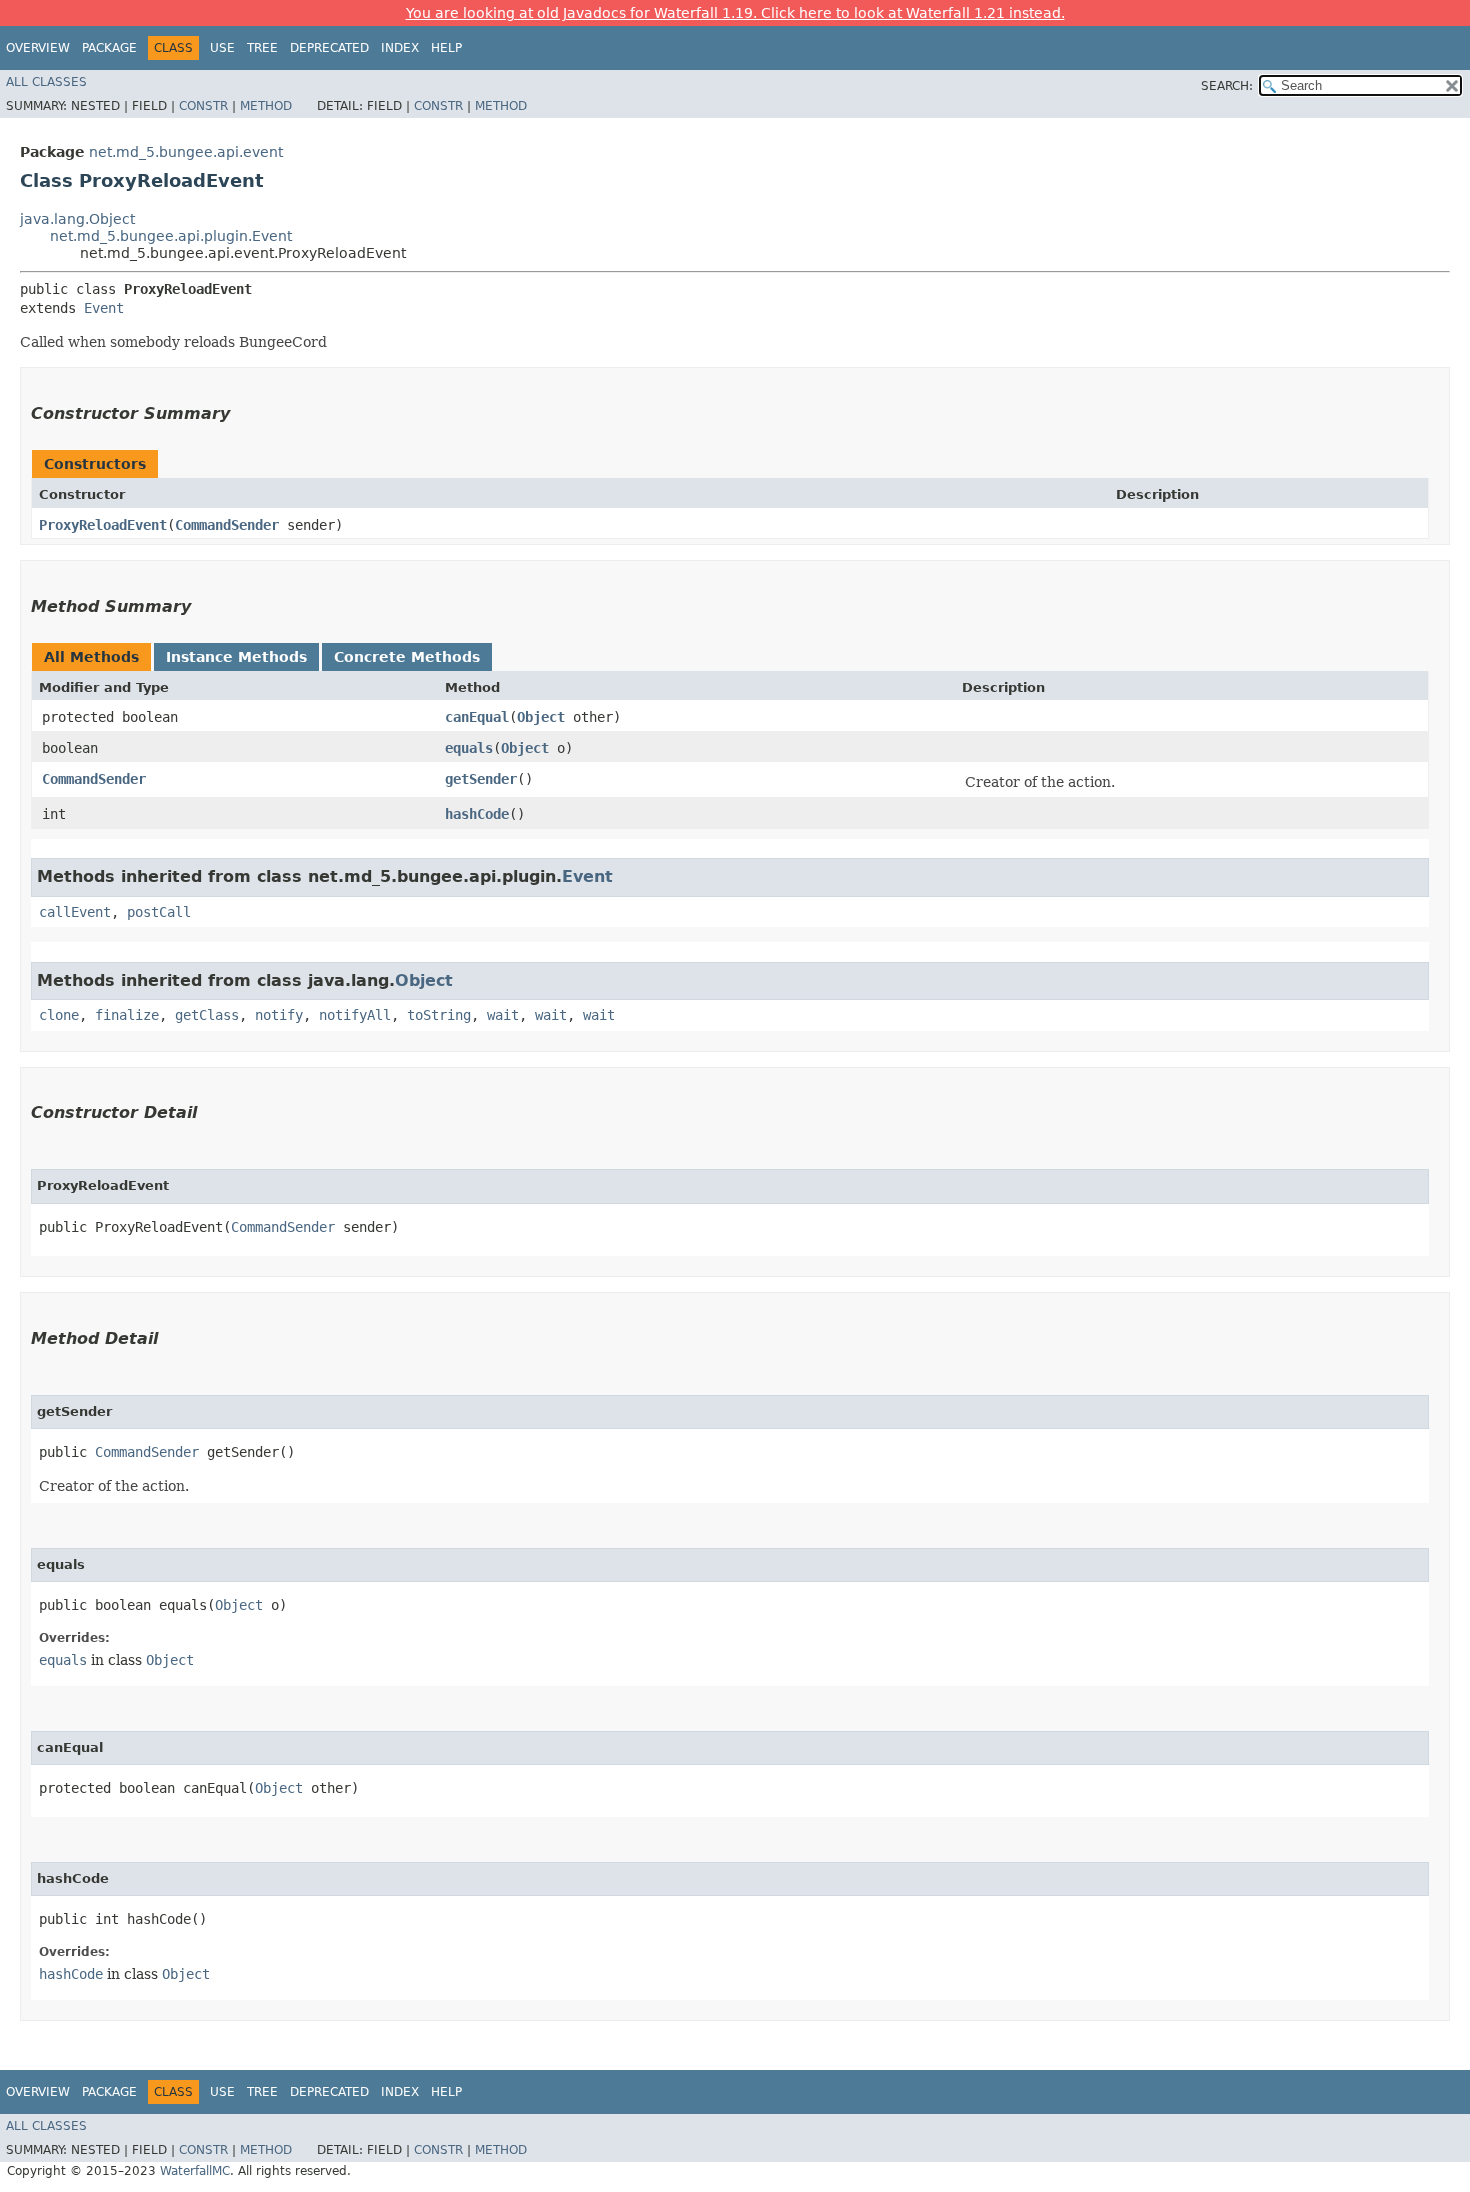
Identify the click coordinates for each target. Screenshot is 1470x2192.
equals (469, 748)
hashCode (477, 814)
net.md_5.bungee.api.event (186, 152)
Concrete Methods (407, 657)
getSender (481, 779)
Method (266, 106)
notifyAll (355, 1015)
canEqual (477, 717)
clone (59, 1015)
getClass (207, 1015)
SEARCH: (1227, 86)
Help (446, 48)
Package (109, 48)
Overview (38, 48)
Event (104, 308)
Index (400, 48)
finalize (127, 1015)
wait (503, 1015)
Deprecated (329, 48)
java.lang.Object (77, 219)
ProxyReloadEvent (103, 525)
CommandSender (227, 525)
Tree (262, 48)
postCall (159, 912)
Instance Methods (236, 657)
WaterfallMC (195, 2171)
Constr (203, 106)
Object (541, 717)
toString (439, 1015)
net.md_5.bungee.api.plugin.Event (171, 236)
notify (279, 1015)
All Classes (46, 82)
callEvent (75, 912)
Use (222, 48)
